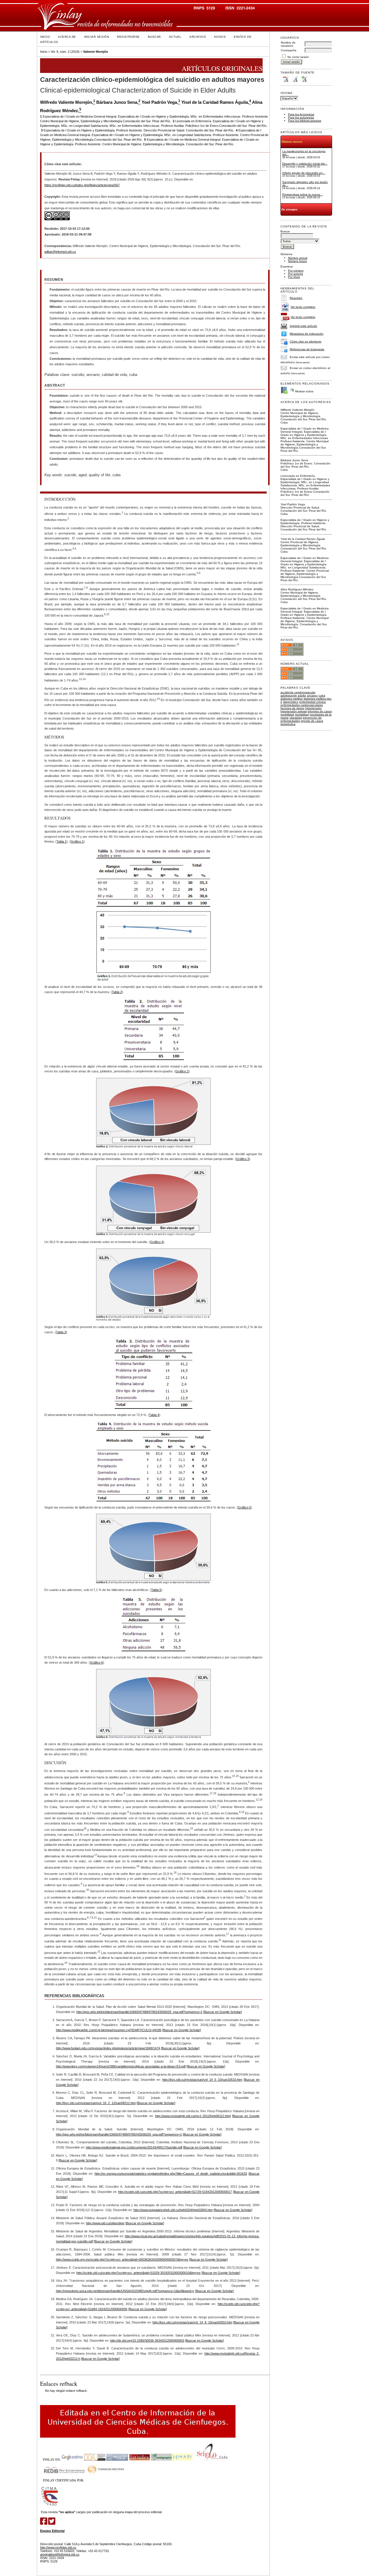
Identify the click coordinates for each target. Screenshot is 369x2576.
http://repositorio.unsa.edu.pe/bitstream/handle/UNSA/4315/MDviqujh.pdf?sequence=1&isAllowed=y (125, 2291)
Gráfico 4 (157, 1242)
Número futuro (298, 261)
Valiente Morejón (96, 52)
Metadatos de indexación (307, 334)
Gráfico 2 (182, 1071)
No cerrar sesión (298, 57)
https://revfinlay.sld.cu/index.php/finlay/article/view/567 (82, 185)
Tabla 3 (61, 1332)
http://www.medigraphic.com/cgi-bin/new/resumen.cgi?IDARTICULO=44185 (109, 2030)
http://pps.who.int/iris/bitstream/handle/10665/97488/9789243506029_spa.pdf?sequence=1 (139, 2012)
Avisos (220, 37)
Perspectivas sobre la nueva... (302, 194)
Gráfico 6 (96, 1662)
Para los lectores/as (301, 114)
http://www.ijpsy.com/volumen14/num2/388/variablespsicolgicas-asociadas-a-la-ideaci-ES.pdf (121, 2066)
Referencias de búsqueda (307, 349)
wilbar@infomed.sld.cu (60, 252)
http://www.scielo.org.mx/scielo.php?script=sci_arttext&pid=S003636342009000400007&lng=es (122, 2259)
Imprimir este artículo (303, 326)
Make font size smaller (286, 79)
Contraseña (289, 50)
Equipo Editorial (52, 2531)
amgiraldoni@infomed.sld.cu (60, 2554)
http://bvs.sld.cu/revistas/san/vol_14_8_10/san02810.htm (192, 2322)
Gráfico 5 (244, 1507)
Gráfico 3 (243, 1159)
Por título (294, 277)
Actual (175, 37)
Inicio (45, 37)
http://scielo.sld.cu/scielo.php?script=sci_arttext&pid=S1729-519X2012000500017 (175, 2192)
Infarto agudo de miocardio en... (304, 173)
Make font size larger (304, 79)
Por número (296, 271)
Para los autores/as (301, 117)
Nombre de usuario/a (288, 44)
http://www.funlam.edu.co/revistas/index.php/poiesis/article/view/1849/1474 (108, 2048)
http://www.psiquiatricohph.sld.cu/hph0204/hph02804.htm (173, 2210)
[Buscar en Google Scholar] (223, 2012)
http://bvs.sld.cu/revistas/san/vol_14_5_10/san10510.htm (202, 2080)
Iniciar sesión (97, 37)
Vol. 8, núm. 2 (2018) (65, 52)
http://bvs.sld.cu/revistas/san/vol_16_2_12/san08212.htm (96, 2103)
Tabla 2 (117, 992)
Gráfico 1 (77, 841)
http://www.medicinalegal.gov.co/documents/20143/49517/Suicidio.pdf (134, 2147)
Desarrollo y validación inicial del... (305, 164)
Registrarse (128, 37)
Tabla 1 (62, 841)
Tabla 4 (154, 1415)
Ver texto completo (303, 307)
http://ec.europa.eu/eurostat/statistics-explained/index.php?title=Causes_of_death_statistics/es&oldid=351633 (171, 2174)
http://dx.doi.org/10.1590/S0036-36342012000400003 (147, 2340)
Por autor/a (295, 274)
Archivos (198, 37)
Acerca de (67, 37)
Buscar (154, 37)
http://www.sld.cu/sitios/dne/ (105, 2223)
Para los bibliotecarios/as (305, 121)
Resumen (296, 298)
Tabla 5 (156, 1590)
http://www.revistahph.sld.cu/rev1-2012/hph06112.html (193, 2116)
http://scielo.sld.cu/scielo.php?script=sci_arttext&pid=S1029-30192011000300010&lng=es (139, 2273)
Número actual (298, 258)
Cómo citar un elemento (306, 341)
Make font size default (295, 79)
